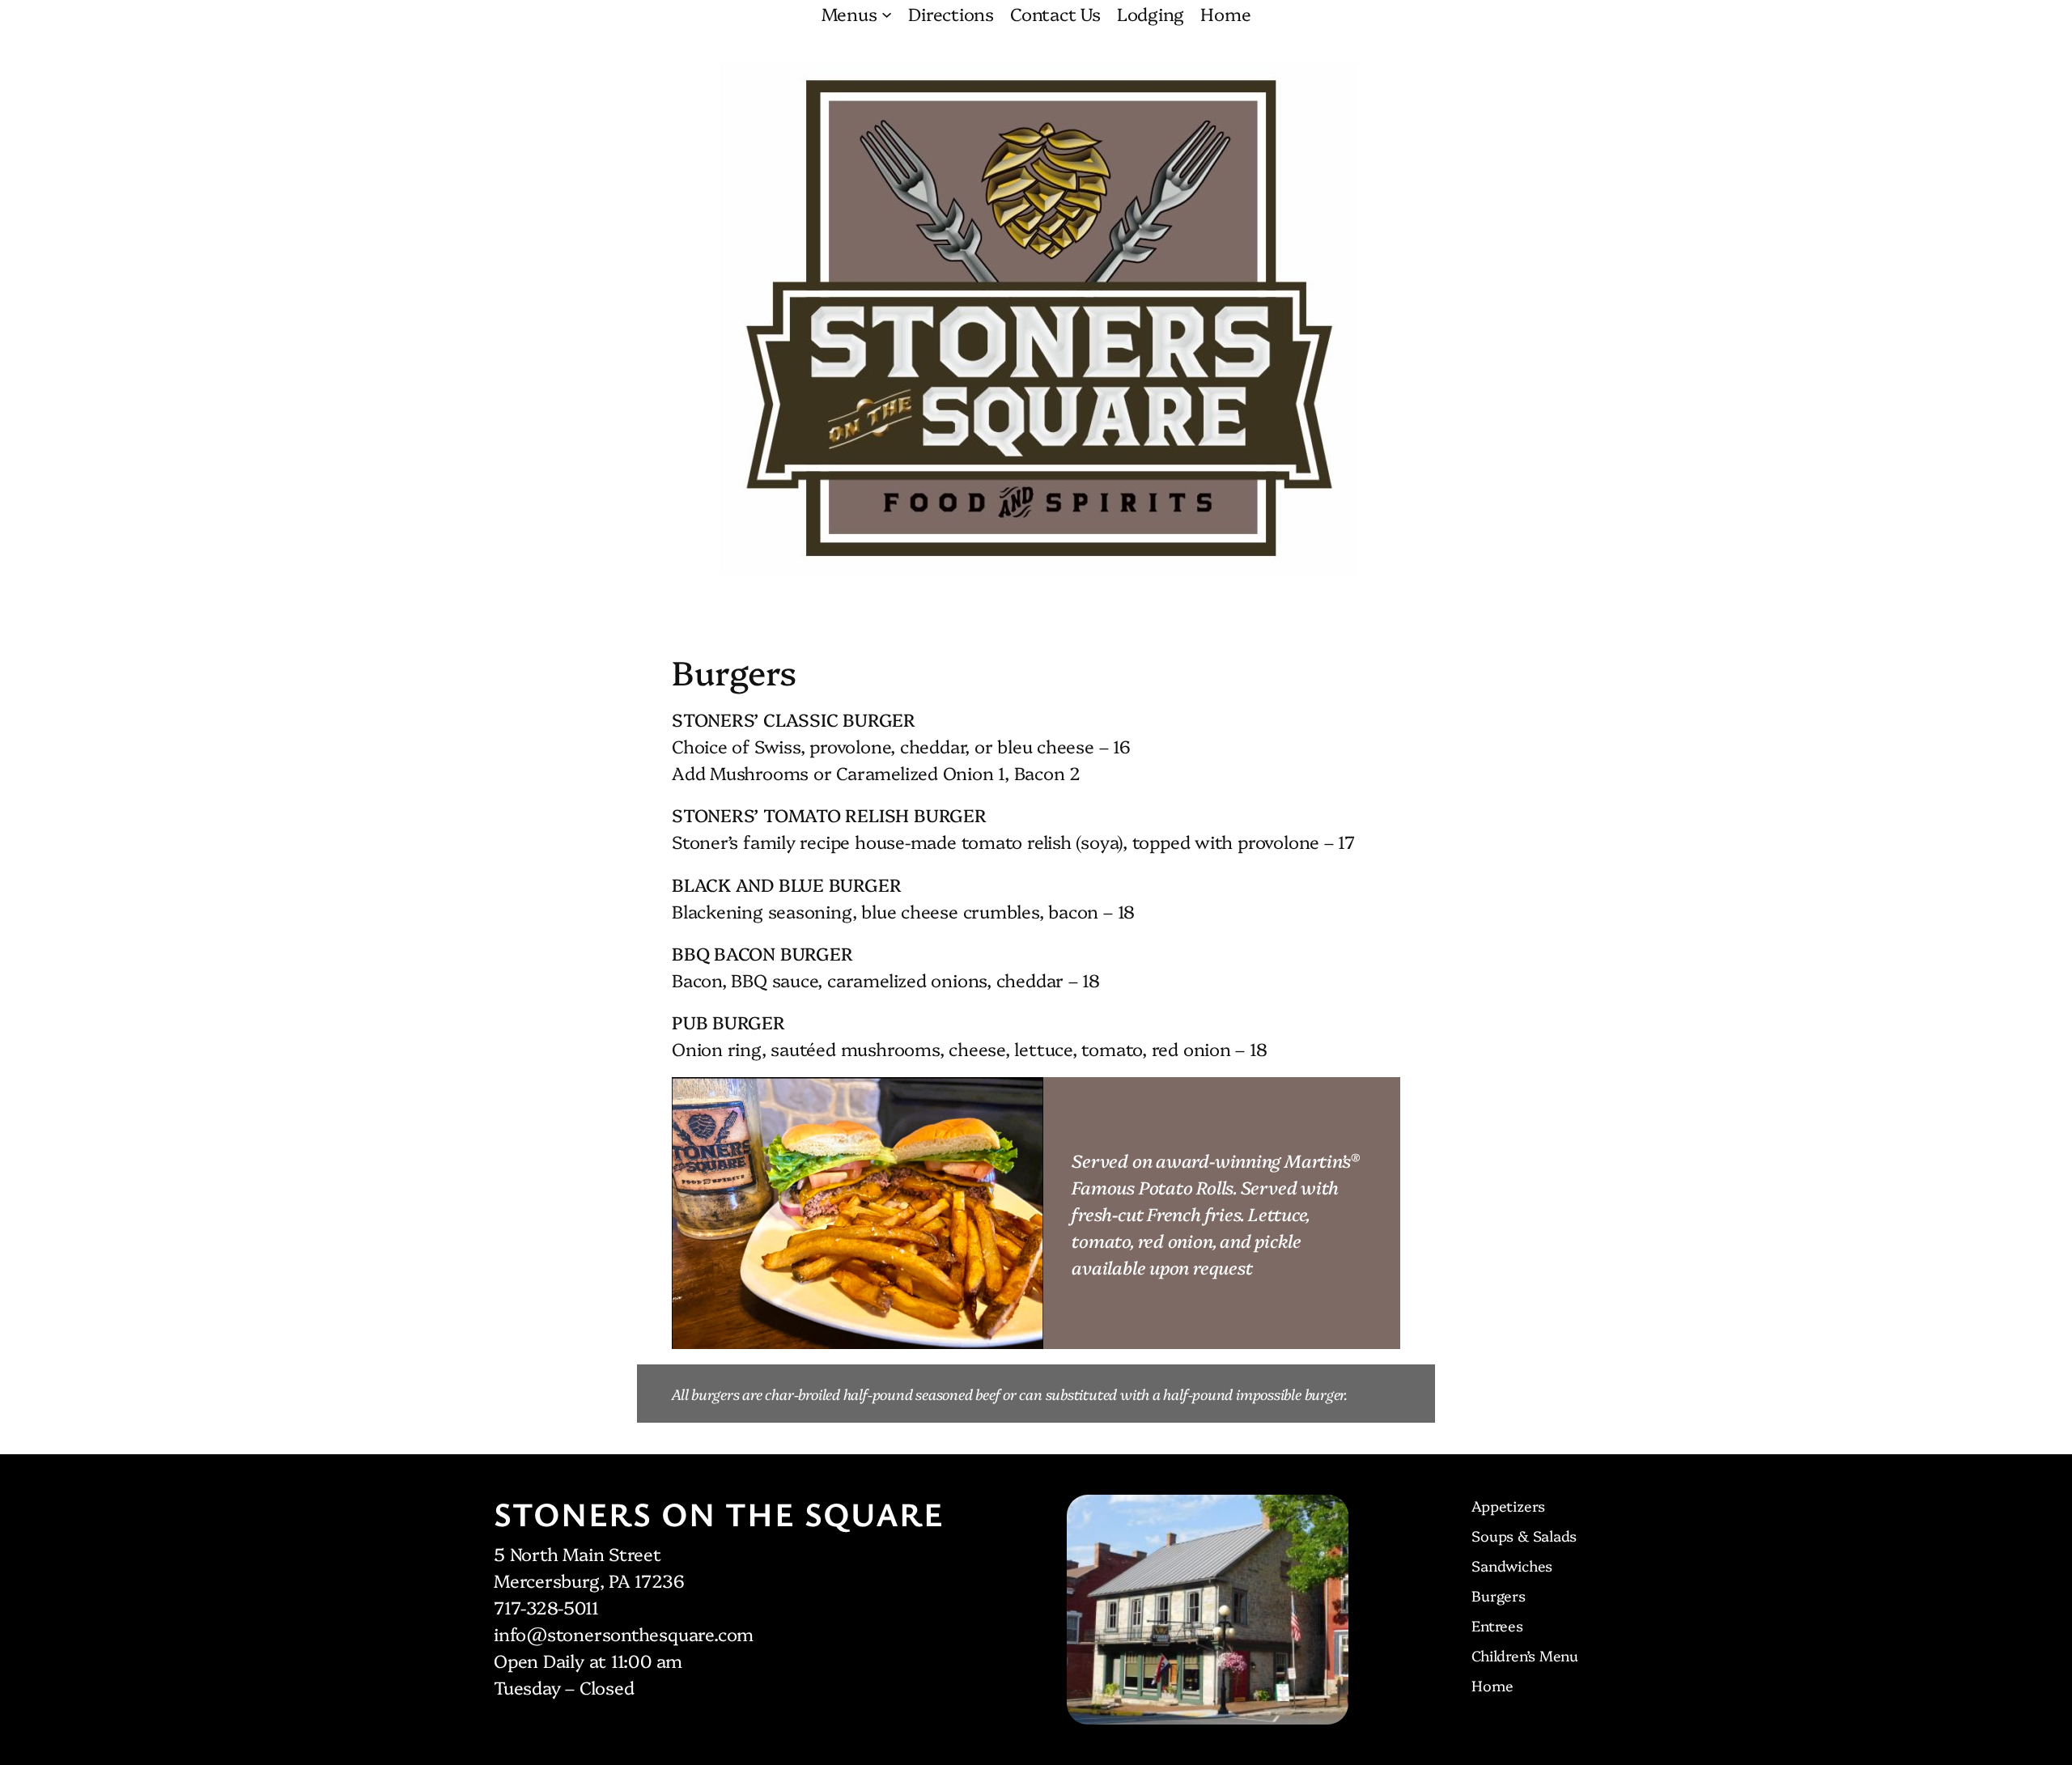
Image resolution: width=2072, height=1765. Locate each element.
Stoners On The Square (719, 1513)
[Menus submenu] (887, 13)
